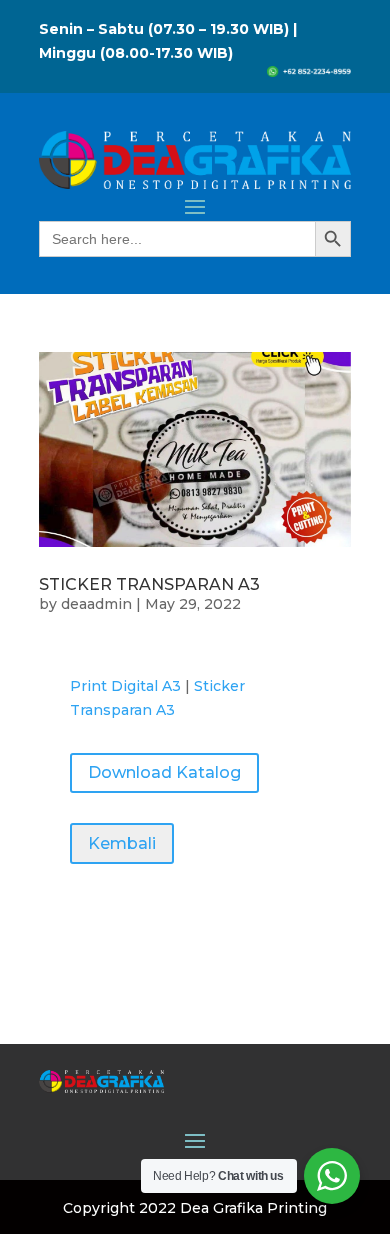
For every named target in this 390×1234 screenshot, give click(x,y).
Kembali (122, 843)
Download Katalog (164, 772)
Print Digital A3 (125, 686)
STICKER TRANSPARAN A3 (149, 584)
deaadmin (96, 604)
